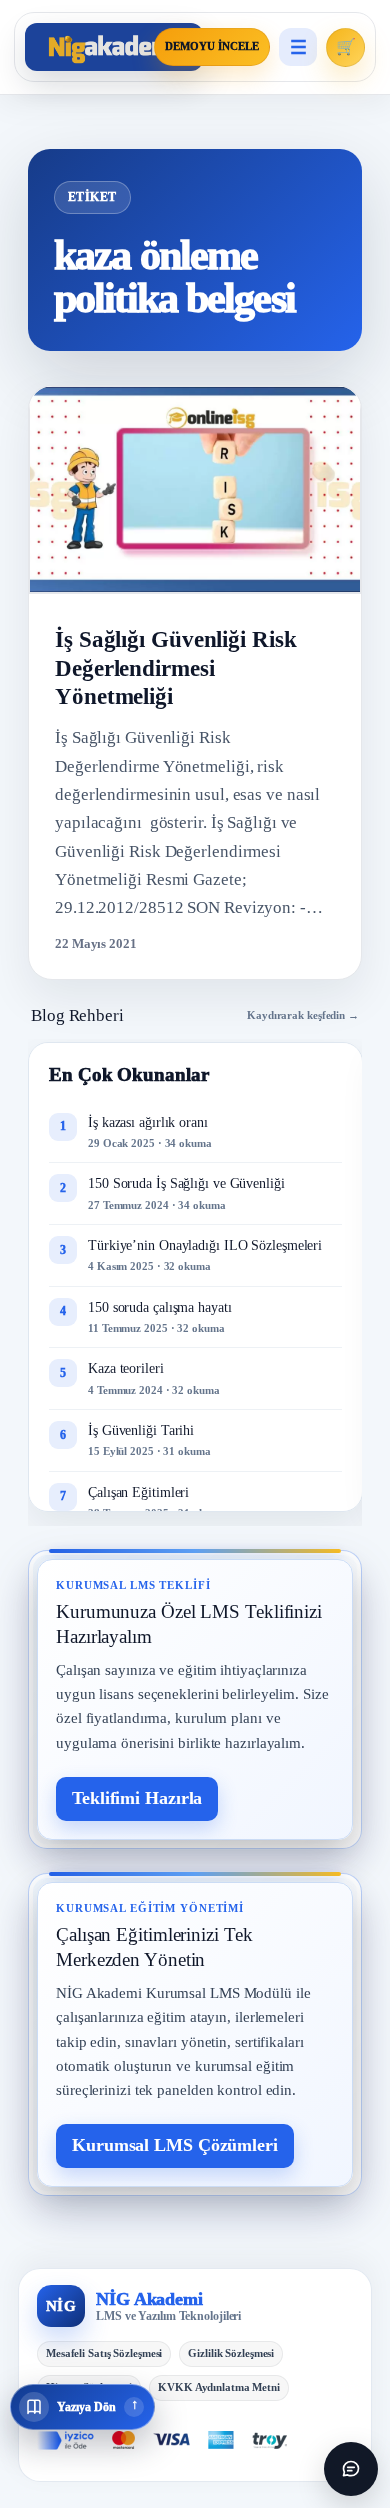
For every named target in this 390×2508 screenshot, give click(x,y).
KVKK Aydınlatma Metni (219, 2387)
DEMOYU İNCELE (212, 46)
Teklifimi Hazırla (137, 1798)
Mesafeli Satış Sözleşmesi (104, 2353)
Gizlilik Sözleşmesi (231, 2353)
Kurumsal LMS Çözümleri (175, 2145)
